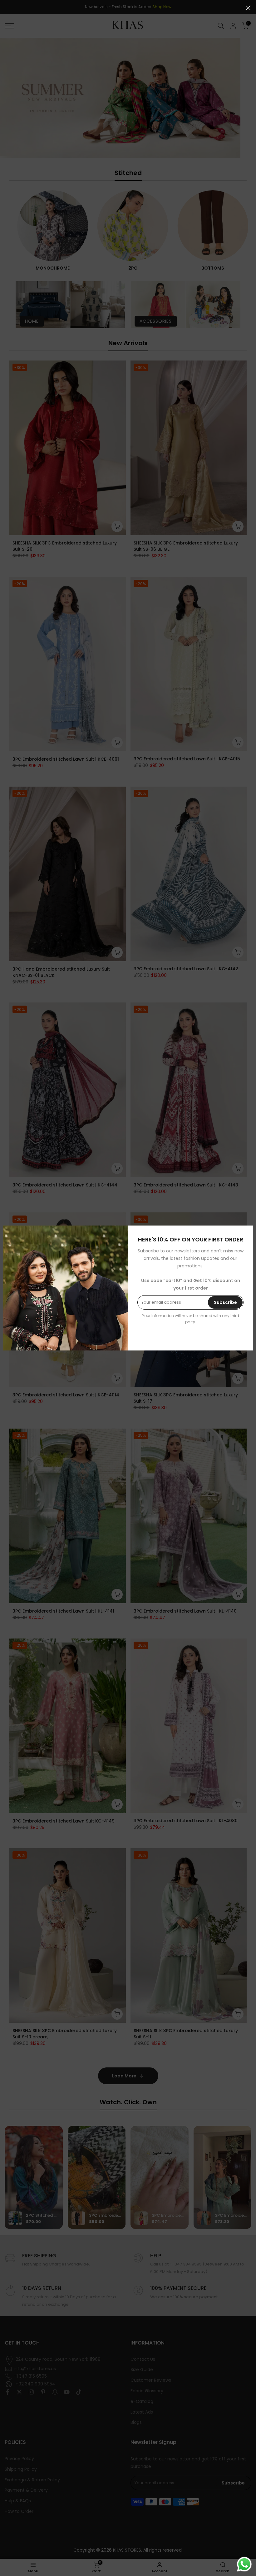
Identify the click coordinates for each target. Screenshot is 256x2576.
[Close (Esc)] (248, 8)
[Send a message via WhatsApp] (244, 2564)
